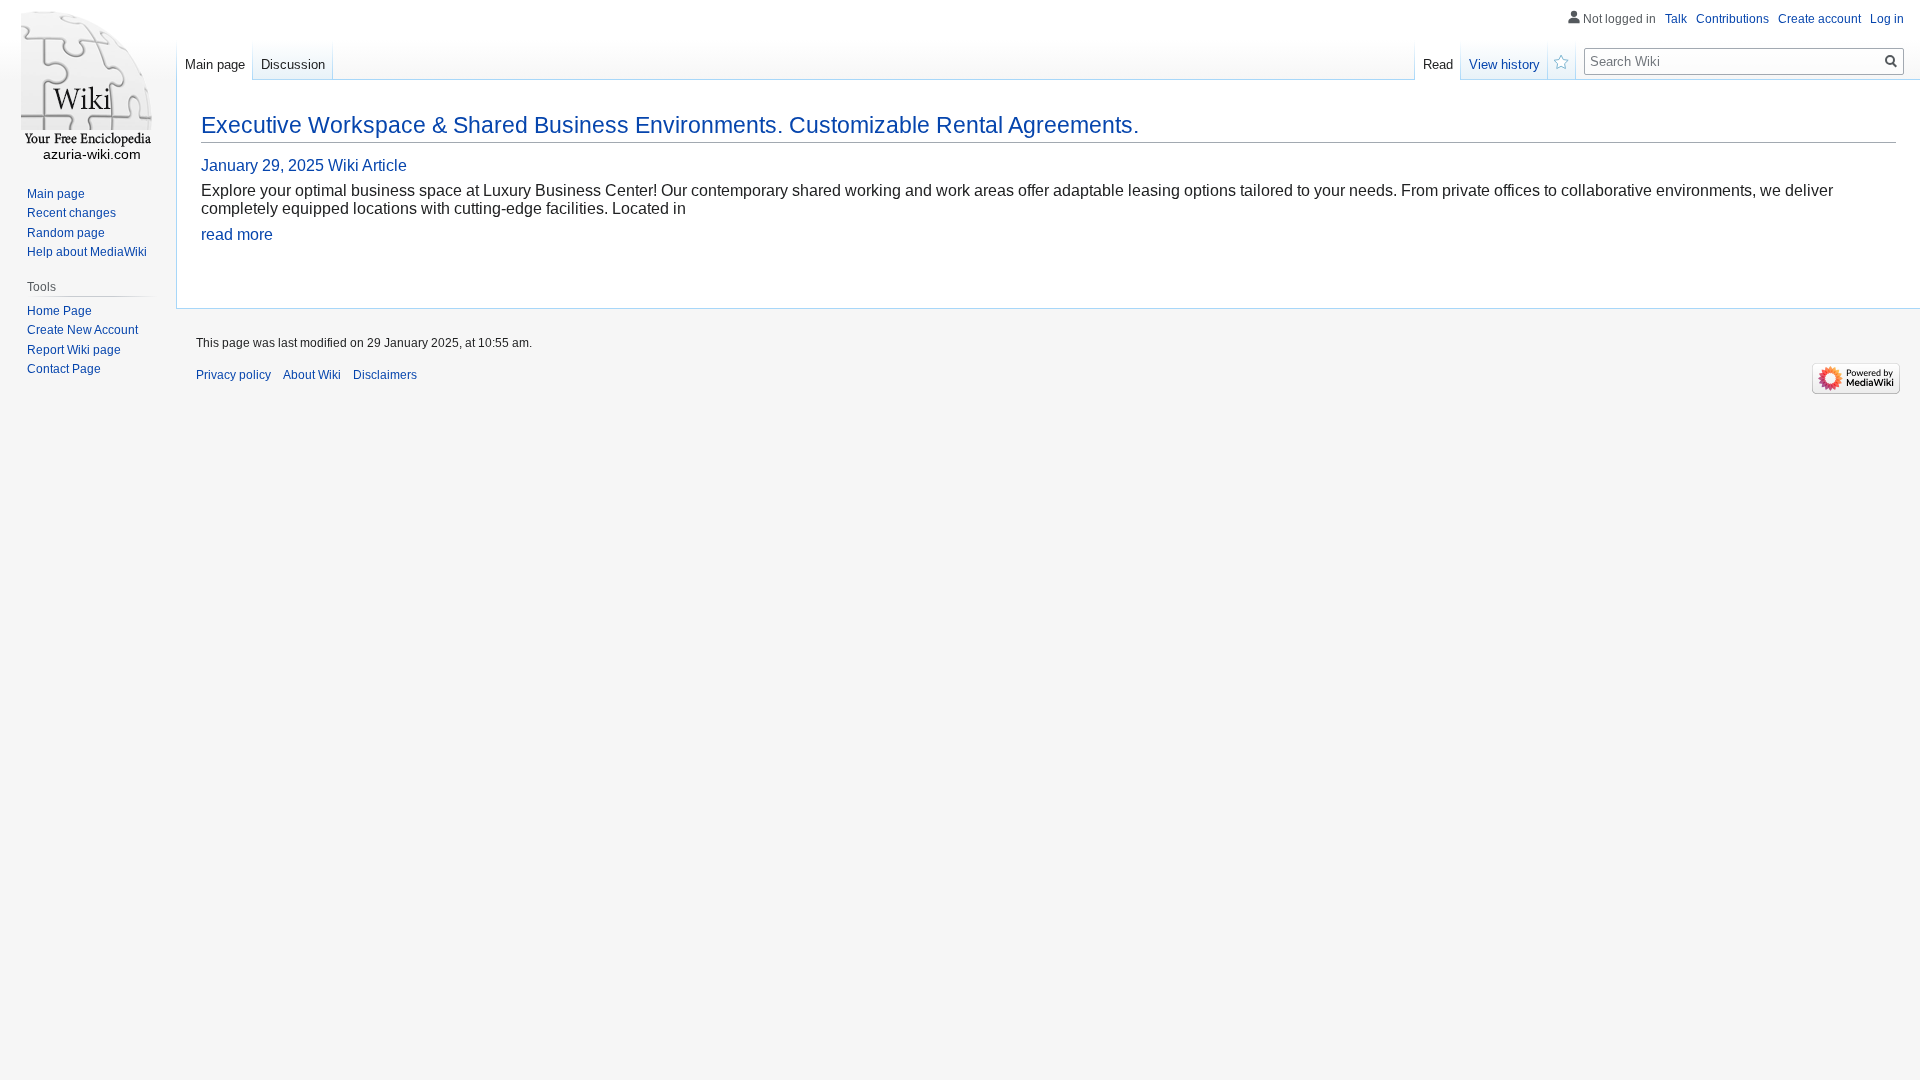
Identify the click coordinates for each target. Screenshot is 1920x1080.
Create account (1819, 19)
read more (237, 234)
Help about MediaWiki (87, 252)
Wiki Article (367, 165)
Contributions (1732, 19)
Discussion (293, 64)
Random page (66, 233)
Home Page (59, 311)
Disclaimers (385, 375)
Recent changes (71, 213)
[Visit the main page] (88, 80)
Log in (1887, 19)
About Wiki (312, 375)
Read (1438, 64)
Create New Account (82, 330)
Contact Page (64, 369)
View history (1504, 64)
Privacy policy (233, 375)
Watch (1562, 60)
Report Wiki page (74, 350)
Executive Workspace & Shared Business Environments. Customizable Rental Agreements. (670, 125)
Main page (215, 64)
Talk (1676, 19)
